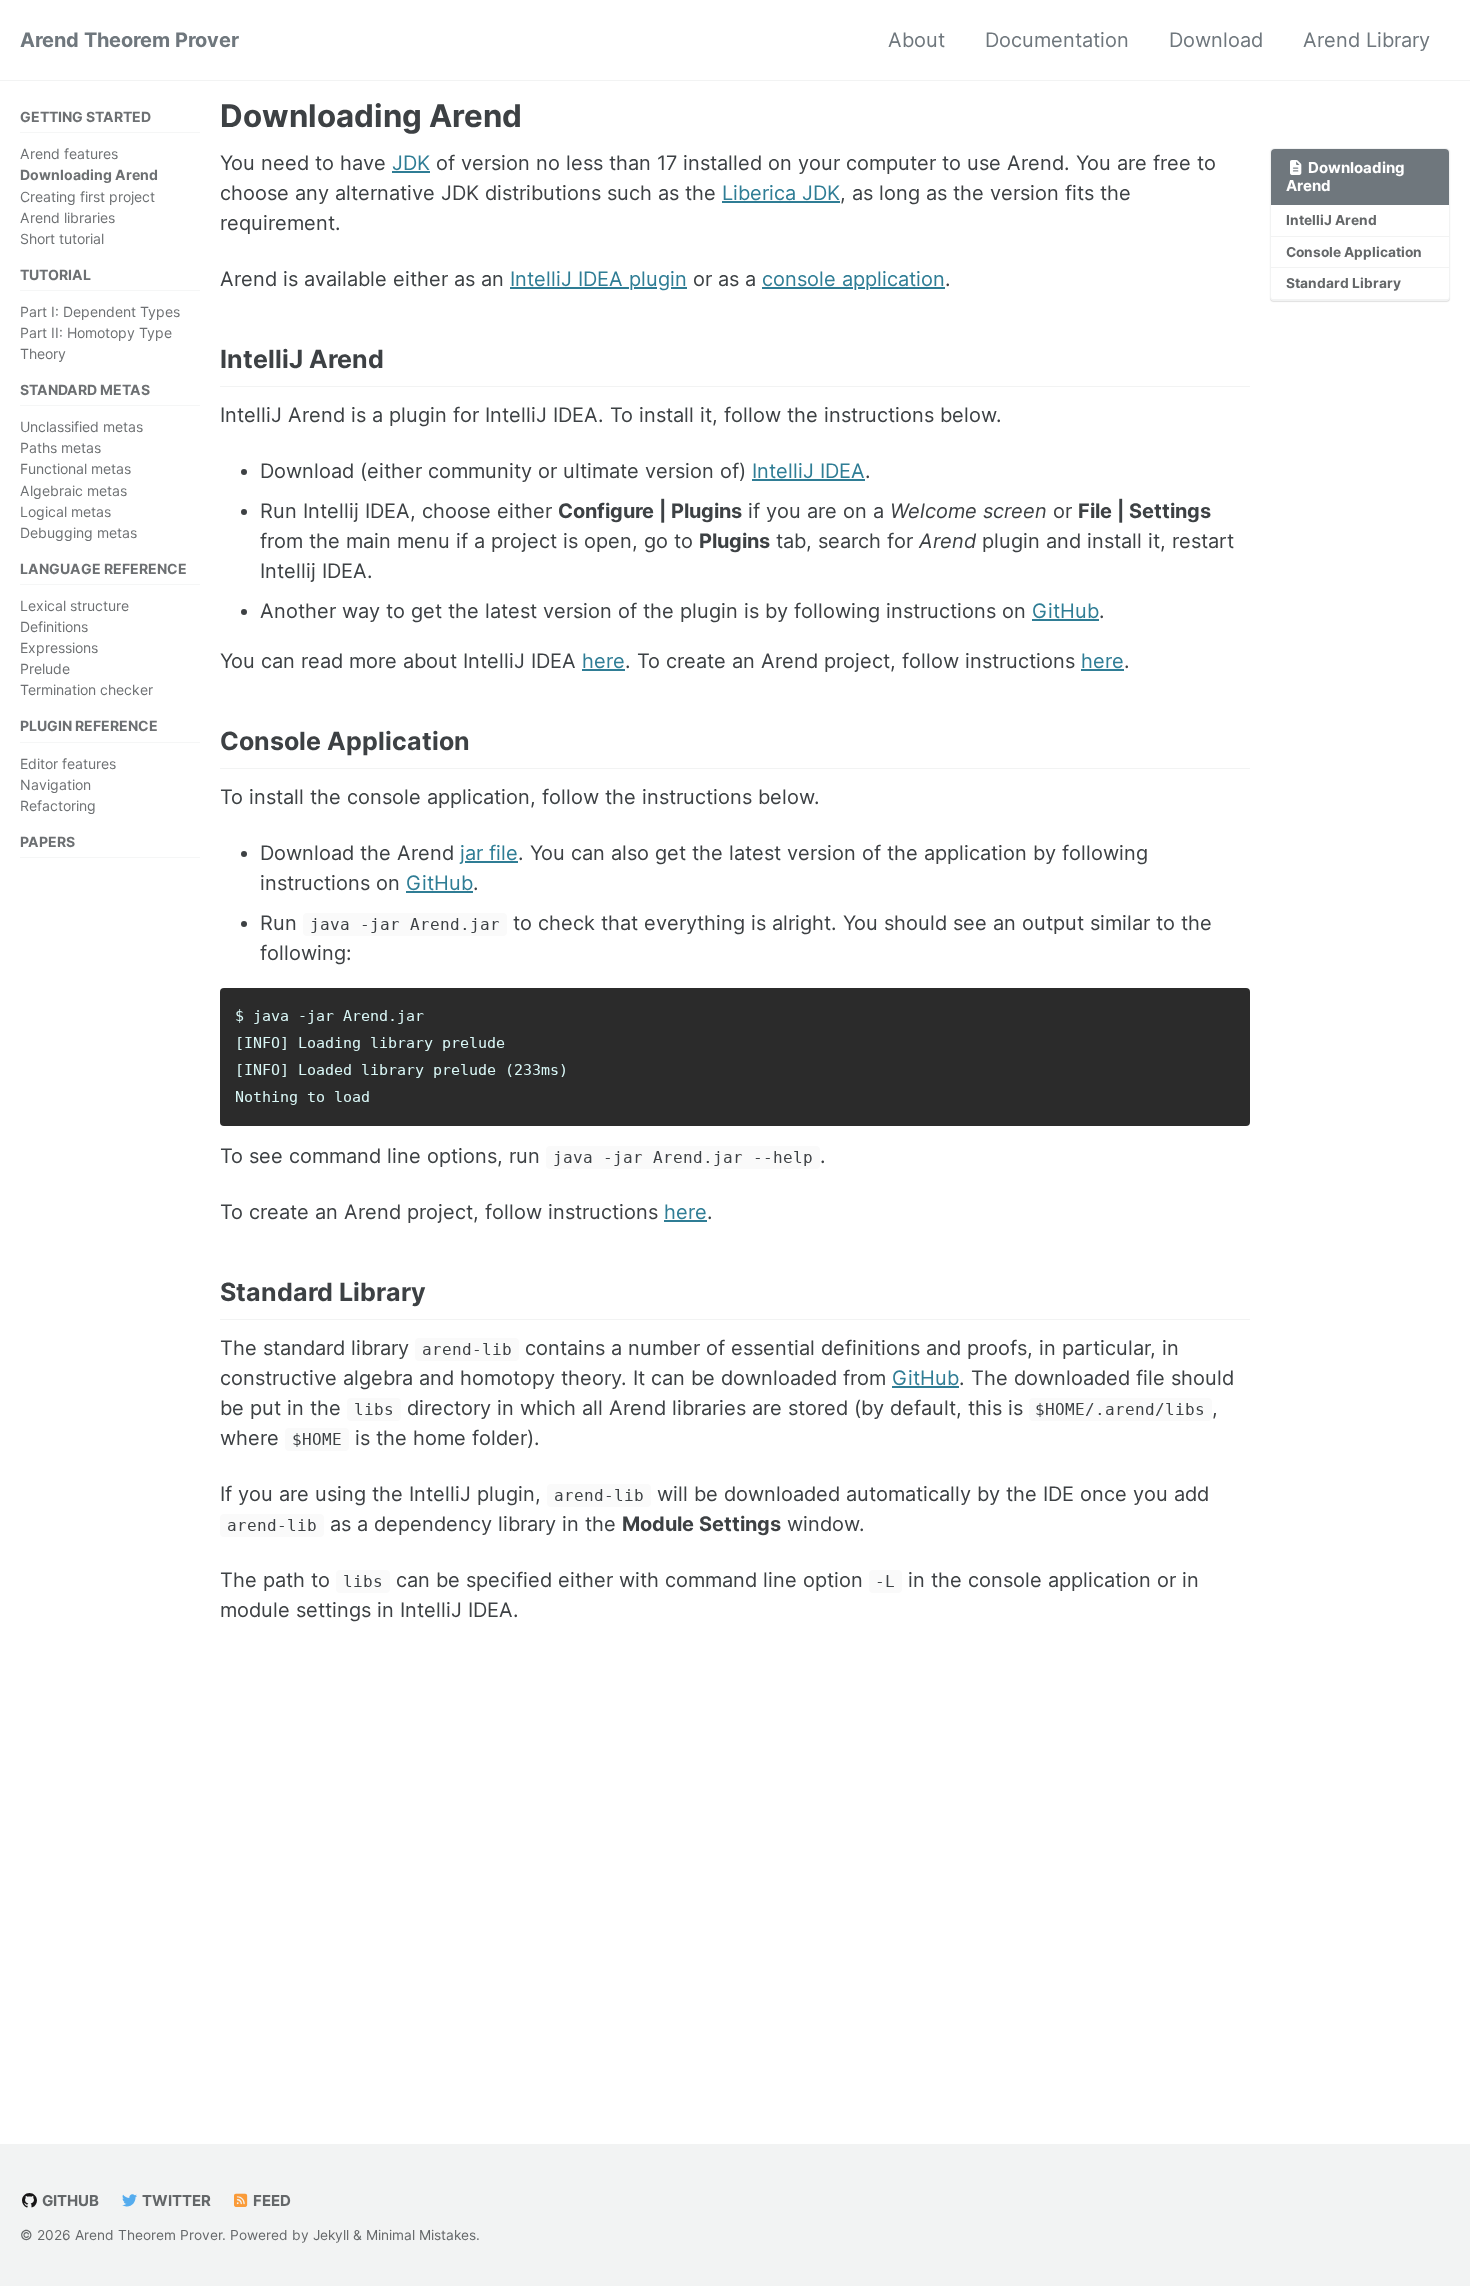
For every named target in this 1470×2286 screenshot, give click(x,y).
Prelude (45, 668)
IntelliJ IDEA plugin (598, 279)
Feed (270, 2200)
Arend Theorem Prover (129, 40)
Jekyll (331, 2235)
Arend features (69, 153)
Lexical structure (74, 605)
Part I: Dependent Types (100, 311)
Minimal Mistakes (421, 2235)
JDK (411, 163)
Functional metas (75, 468)
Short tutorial (62, 237)
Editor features (68, 762)
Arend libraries (67, 216)
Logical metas (65, 510)
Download (1216, 40)
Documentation (1057, 40)
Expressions (59, 647)
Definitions (54, 626)
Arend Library (1366, 40)
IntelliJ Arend (1331, 220)
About (916, 40)
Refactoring (58, 804)
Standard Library (1343, 283)
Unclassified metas (81, 426)
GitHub (1065, 611)
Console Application (1354, 252)
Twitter (175, 2200)
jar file (489, 853)
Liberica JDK (781, 193)
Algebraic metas (73, 489)
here (603, 661)
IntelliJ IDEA (808, 471)
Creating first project (87, 195)
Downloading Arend (89, 174)
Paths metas (60, 447)
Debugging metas (78, 532)
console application (853, 279)
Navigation (55, 783)
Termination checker (86, 689)
